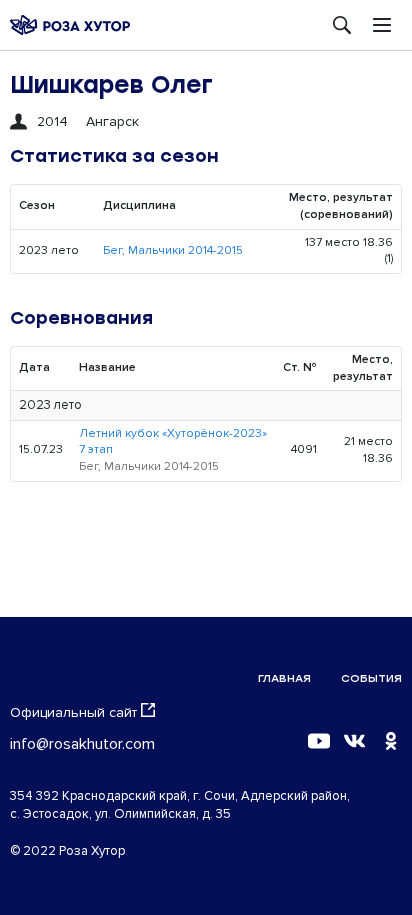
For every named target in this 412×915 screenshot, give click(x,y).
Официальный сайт (73, 712)
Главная (284, 678)
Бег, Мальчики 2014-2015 (173, 250)
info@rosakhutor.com (82, 744)
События (371, 678)
